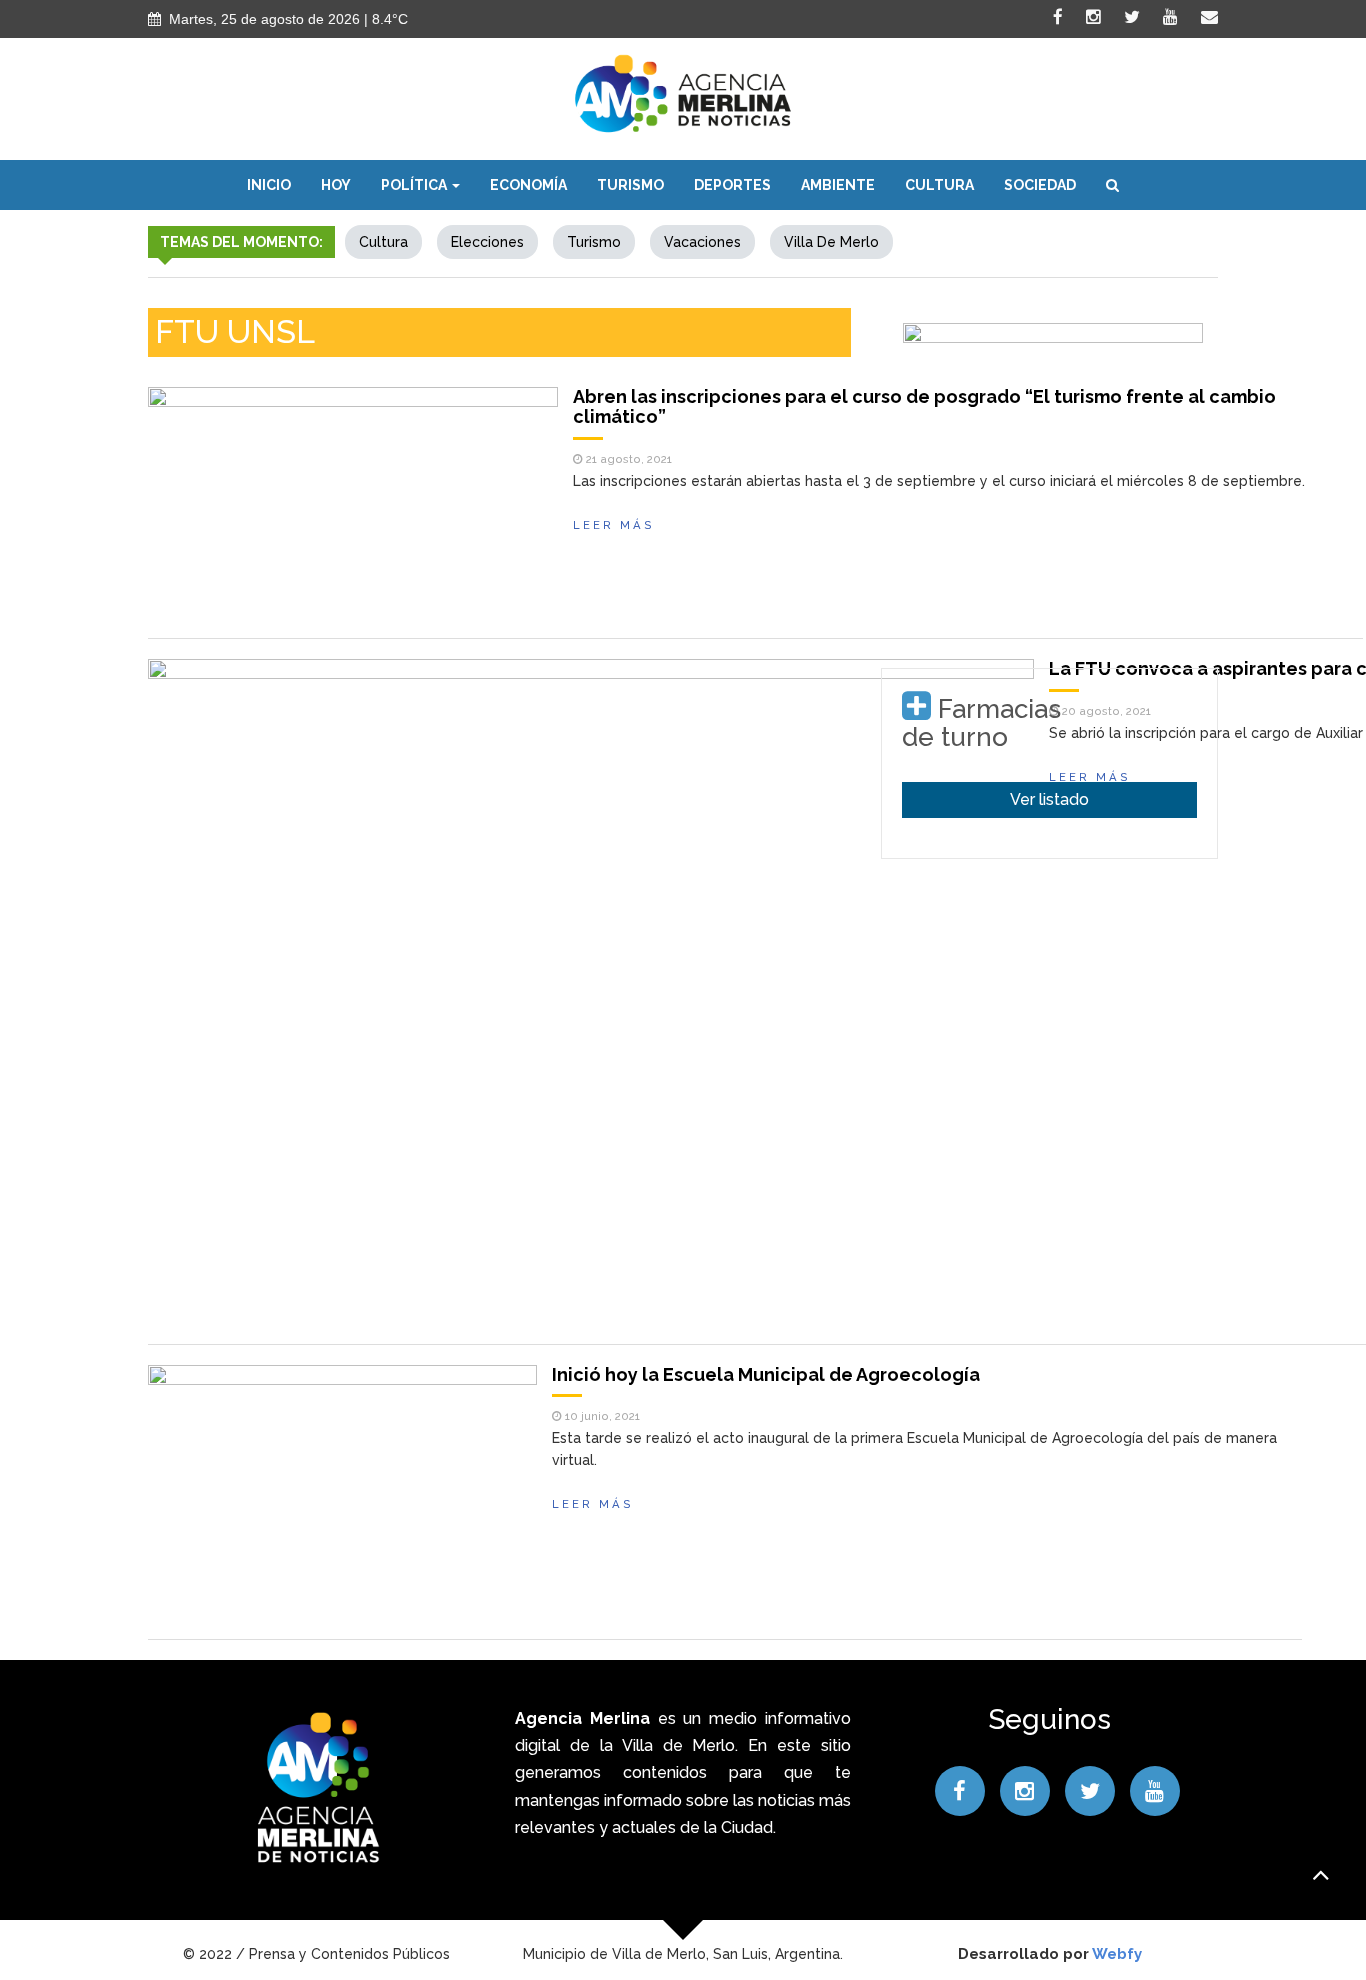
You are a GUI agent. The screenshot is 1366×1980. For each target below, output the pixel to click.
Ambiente (838, 185)
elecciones (487, 242)
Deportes (732, 185)
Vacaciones (702, 242)
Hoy (336, 185)
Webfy (1117, 1954)
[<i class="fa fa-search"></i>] (1112, 185)
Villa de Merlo (831, 242)
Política (415, 185)
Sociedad (1040, 185)
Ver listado (1049, 799)
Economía (528, 185)
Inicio (269, 185)
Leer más (614, 525)
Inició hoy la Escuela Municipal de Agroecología (766, 1374)
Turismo (630, 185)
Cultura (939, 185)
